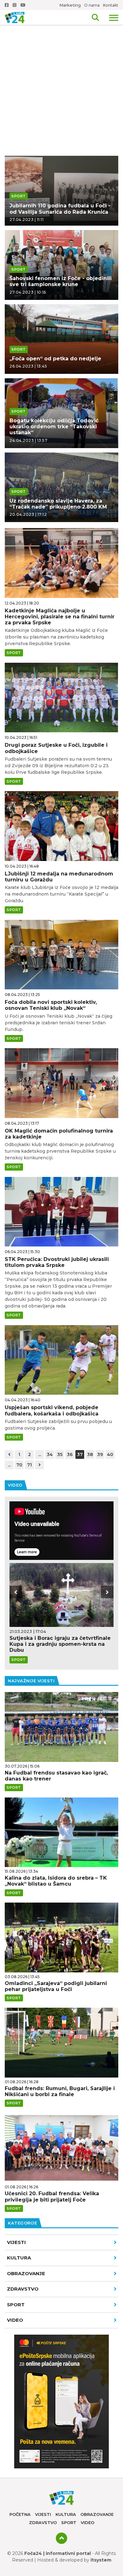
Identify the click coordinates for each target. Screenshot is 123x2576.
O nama (92, 5)
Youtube (24, 5)
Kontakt (111, 5)
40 (110, 1454)
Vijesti (16, 2242)
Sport (16, 2305)
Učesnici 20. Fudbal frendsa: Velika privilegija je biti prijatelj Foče (52, 2196)
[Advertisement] (61, 65)
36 (70, 1454)
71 (29, 1465)
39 (100, 1454)
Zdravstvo (23, 2289)
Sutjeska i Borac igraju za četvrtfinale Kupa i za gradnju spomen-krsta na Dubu (60, 1644)
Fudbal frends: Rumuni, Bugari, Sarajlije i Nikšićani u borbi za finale (60, 2091)
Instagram (15, 5)
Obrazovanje (26, 2273)
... (40, 1454)
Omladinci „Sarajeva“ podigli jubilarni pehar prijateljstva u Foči (56, 1986)
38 (90, 1454)
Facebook (7, 5)
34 (50, 1454)
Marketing (70, 5)
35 (60, 1454)
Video (88, 2523)
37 (80, 1454)
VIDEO (15, 2320)
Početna (20, 2514)
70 (19, 1465)
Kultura (19, 2258)
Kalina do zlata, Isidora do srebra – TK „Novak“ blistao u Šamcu (56, 1881)
